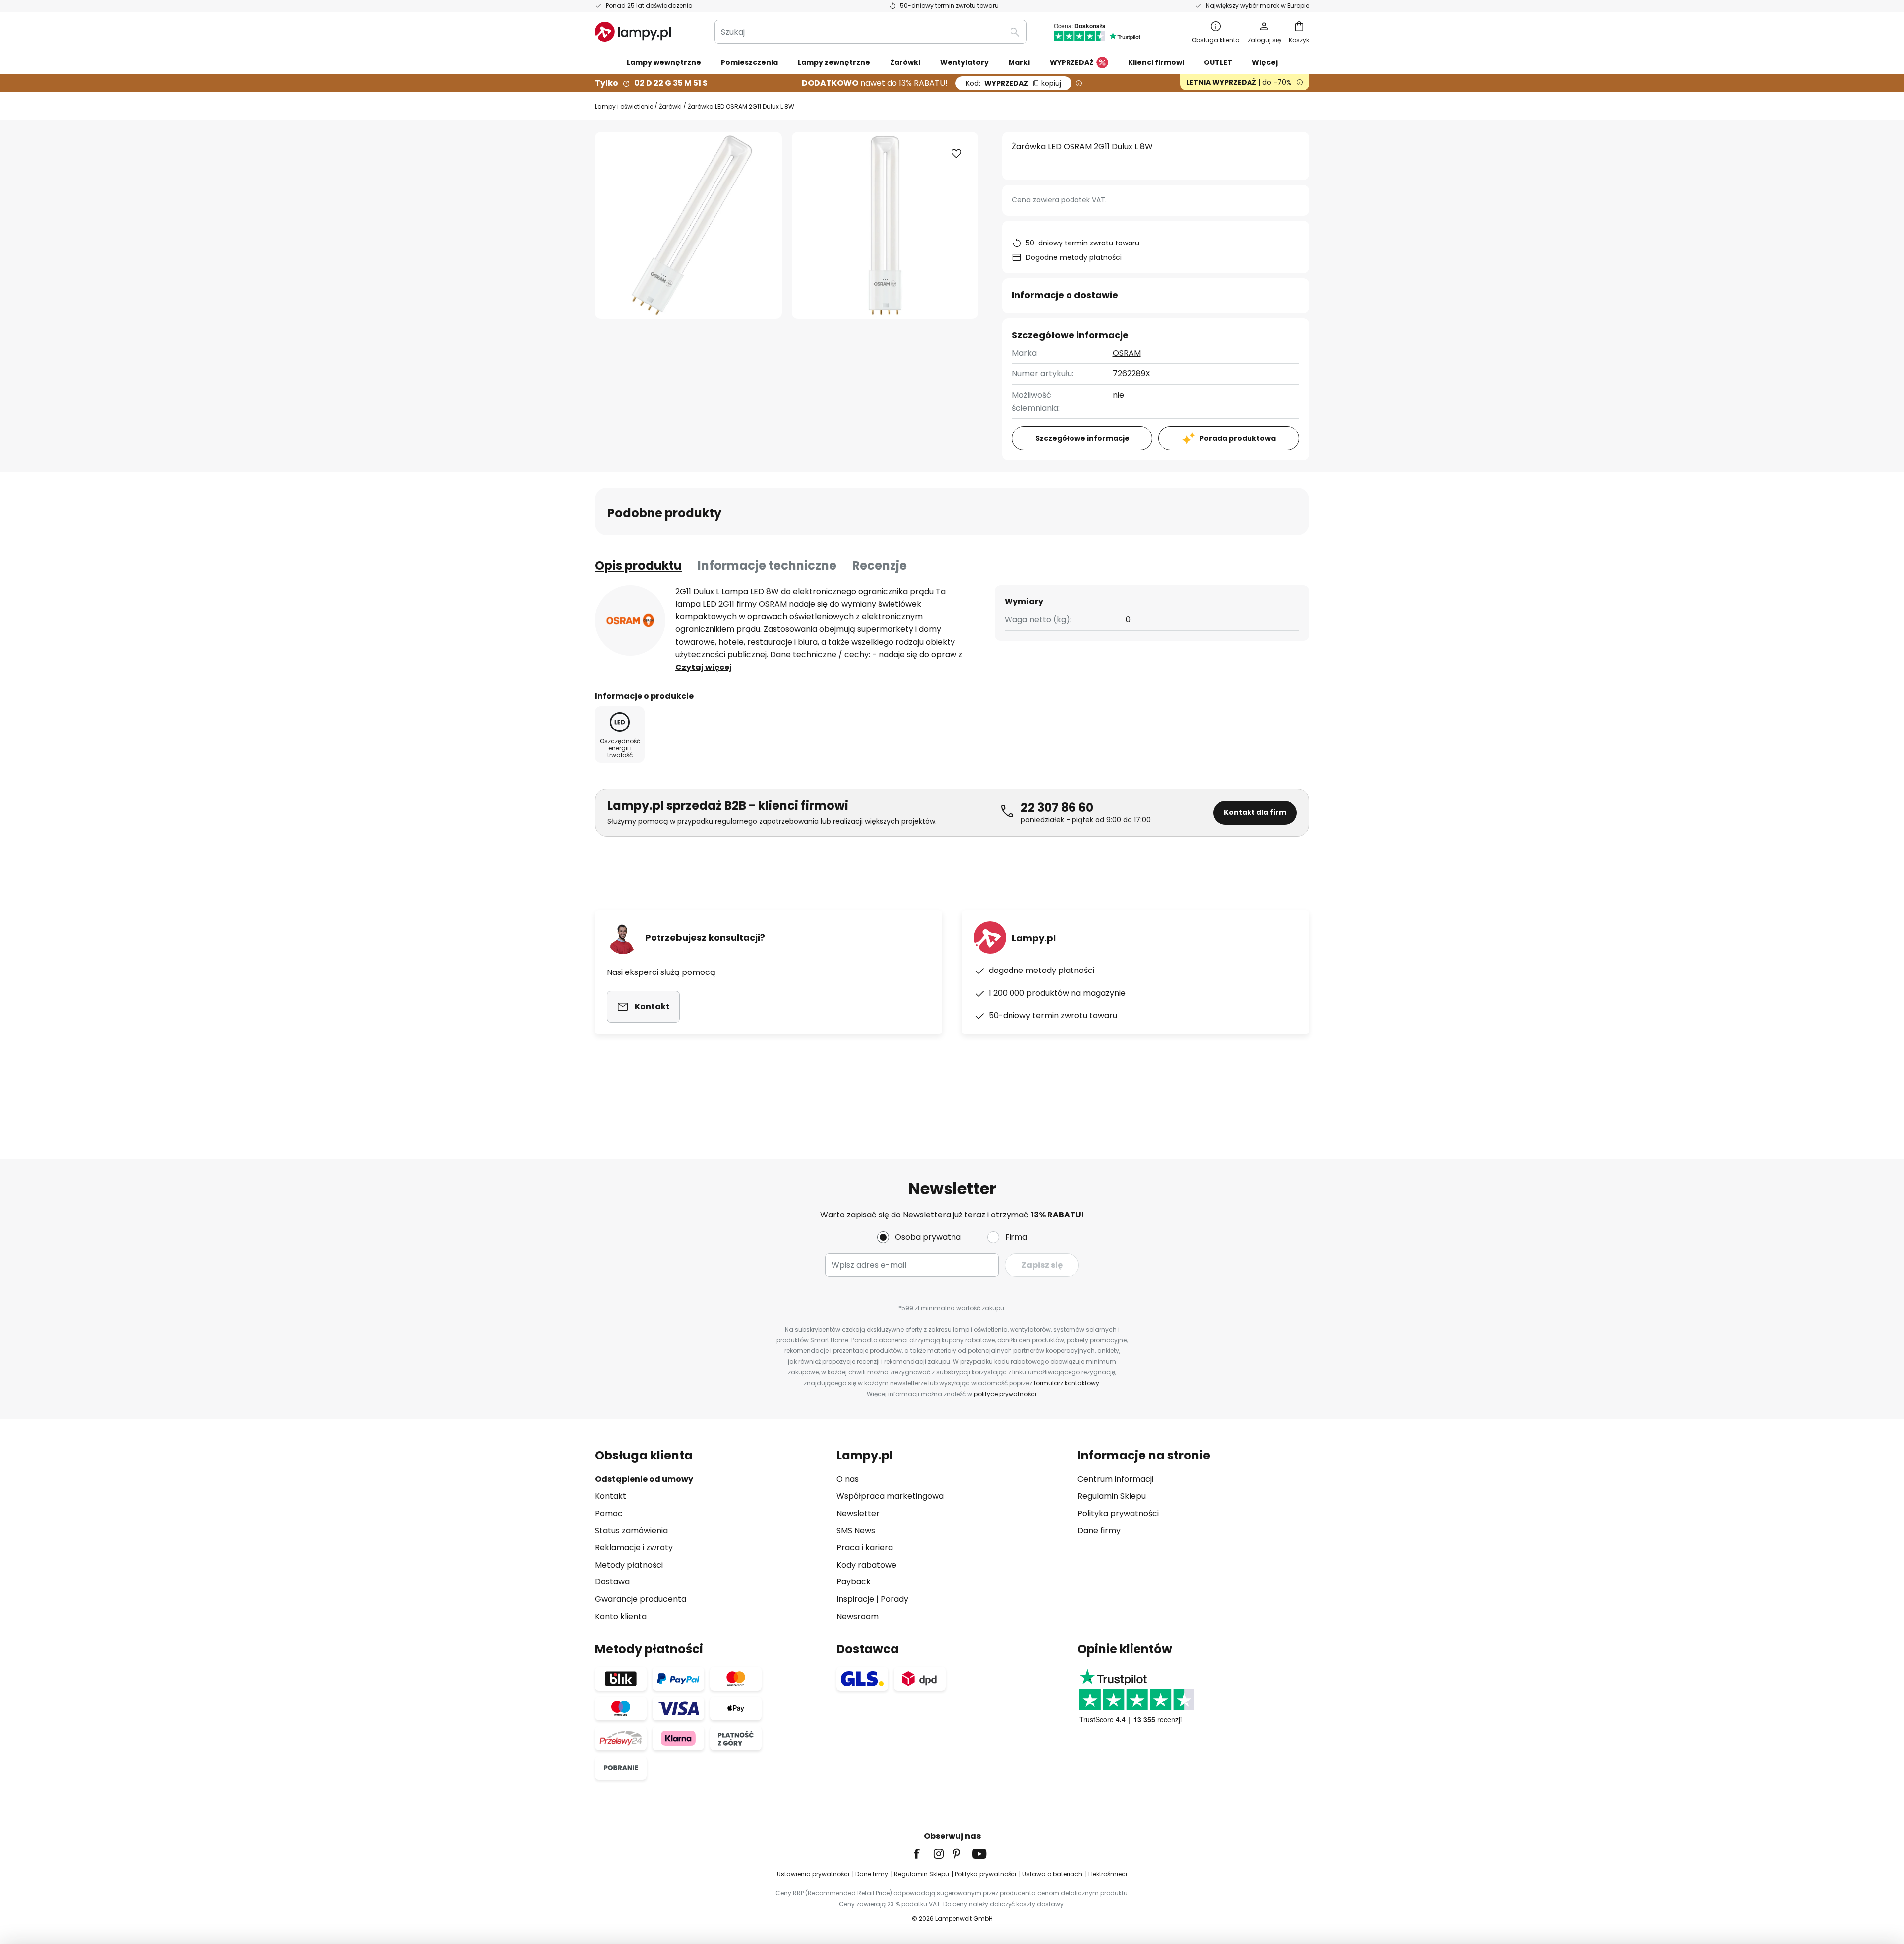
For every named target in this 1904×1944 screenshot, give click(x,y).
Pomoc (609, 1513)
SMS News (856, 1531)
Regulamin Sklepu (1112, 1496)
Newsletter (858, 1513)
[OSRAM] (630, 620)
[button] (956, 154)
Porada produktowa (1238, 438)
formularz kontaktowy (1067, 1383)
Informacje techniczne (767, 566)
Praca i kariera (865, 1548)
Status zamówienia (631, 1531)
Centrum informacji (1115, 1479)
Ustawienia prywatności (813, 1874)
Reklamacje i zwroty (634, 1548)
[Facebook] (923, 1854)
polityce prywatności (1005, 1394)
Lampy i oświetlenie (624, 106)
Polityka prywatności (1118, 1513)
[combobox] (871, 32)
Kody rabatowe (866, 1565)
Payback (854, 1582)
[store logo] (633, 32)
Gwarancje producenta (641, 1599)
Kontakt (611, 1496)
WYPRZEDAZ (1013, 83)
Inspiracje (855, 1599)
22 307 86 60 (1057, 808)
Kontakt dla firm (1255, 812)
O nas (848, 1479)
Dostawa (612, 1582)
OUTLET (1218, 62)
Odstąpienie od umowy (644, 1479)
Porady (894, 1599)
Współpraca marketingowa (890, 1496)
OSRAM (1127, 353)
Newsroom (858, 1616)
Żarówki (670, 106)
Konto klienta (621, 1616)
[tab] (638, 566)
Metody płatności (629, 1565)
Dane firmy (1099, 1531)
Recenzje (880, 566)
